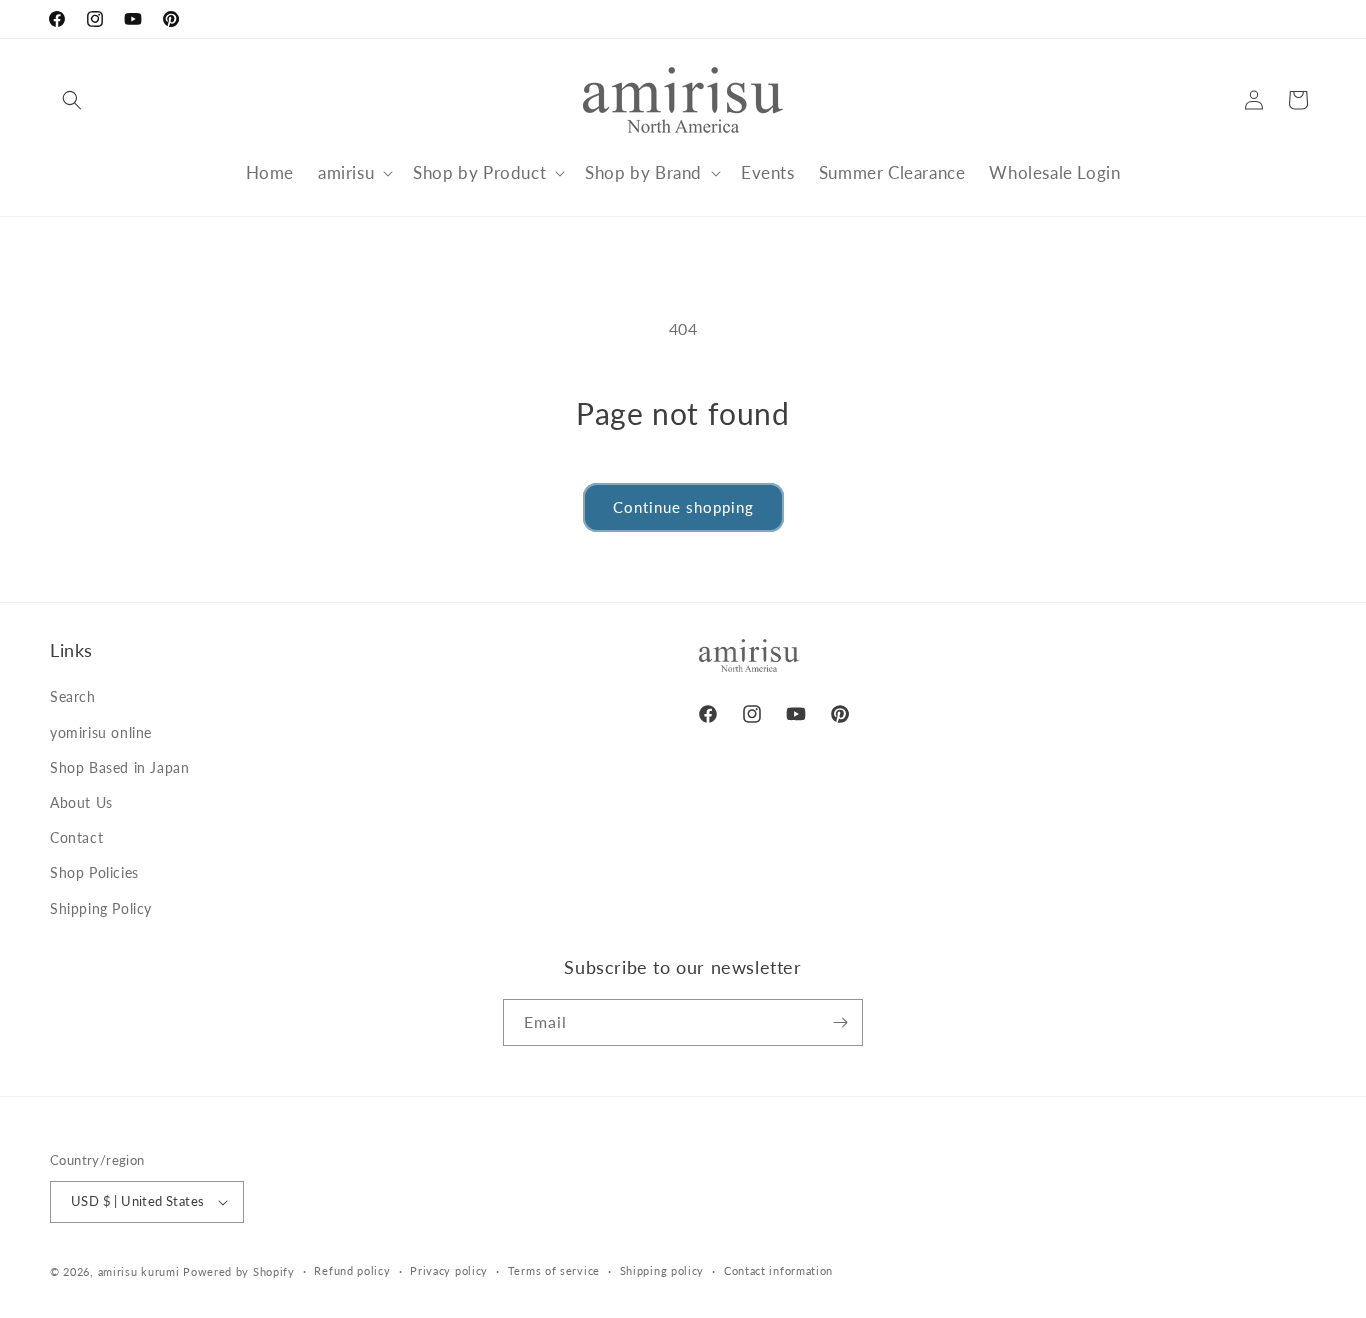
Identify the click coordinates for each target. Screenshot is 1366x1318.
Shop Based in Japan (119, 767)
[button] (72, 100)
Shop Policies (94, 872)
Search (73, 696)
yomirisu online (101, 732)
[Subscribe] (840, 1022)
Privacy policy (449, 1270)
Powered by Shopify (239, 1271)
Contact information (778, 1270)
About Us (81, 802)
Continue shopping (683, 507)
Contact (76, 837)
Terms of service (554, 1270)
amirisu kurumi (139, 1271)
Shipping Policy (101, 908)
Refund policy (352, 1270)
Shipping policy (662, 1270)
